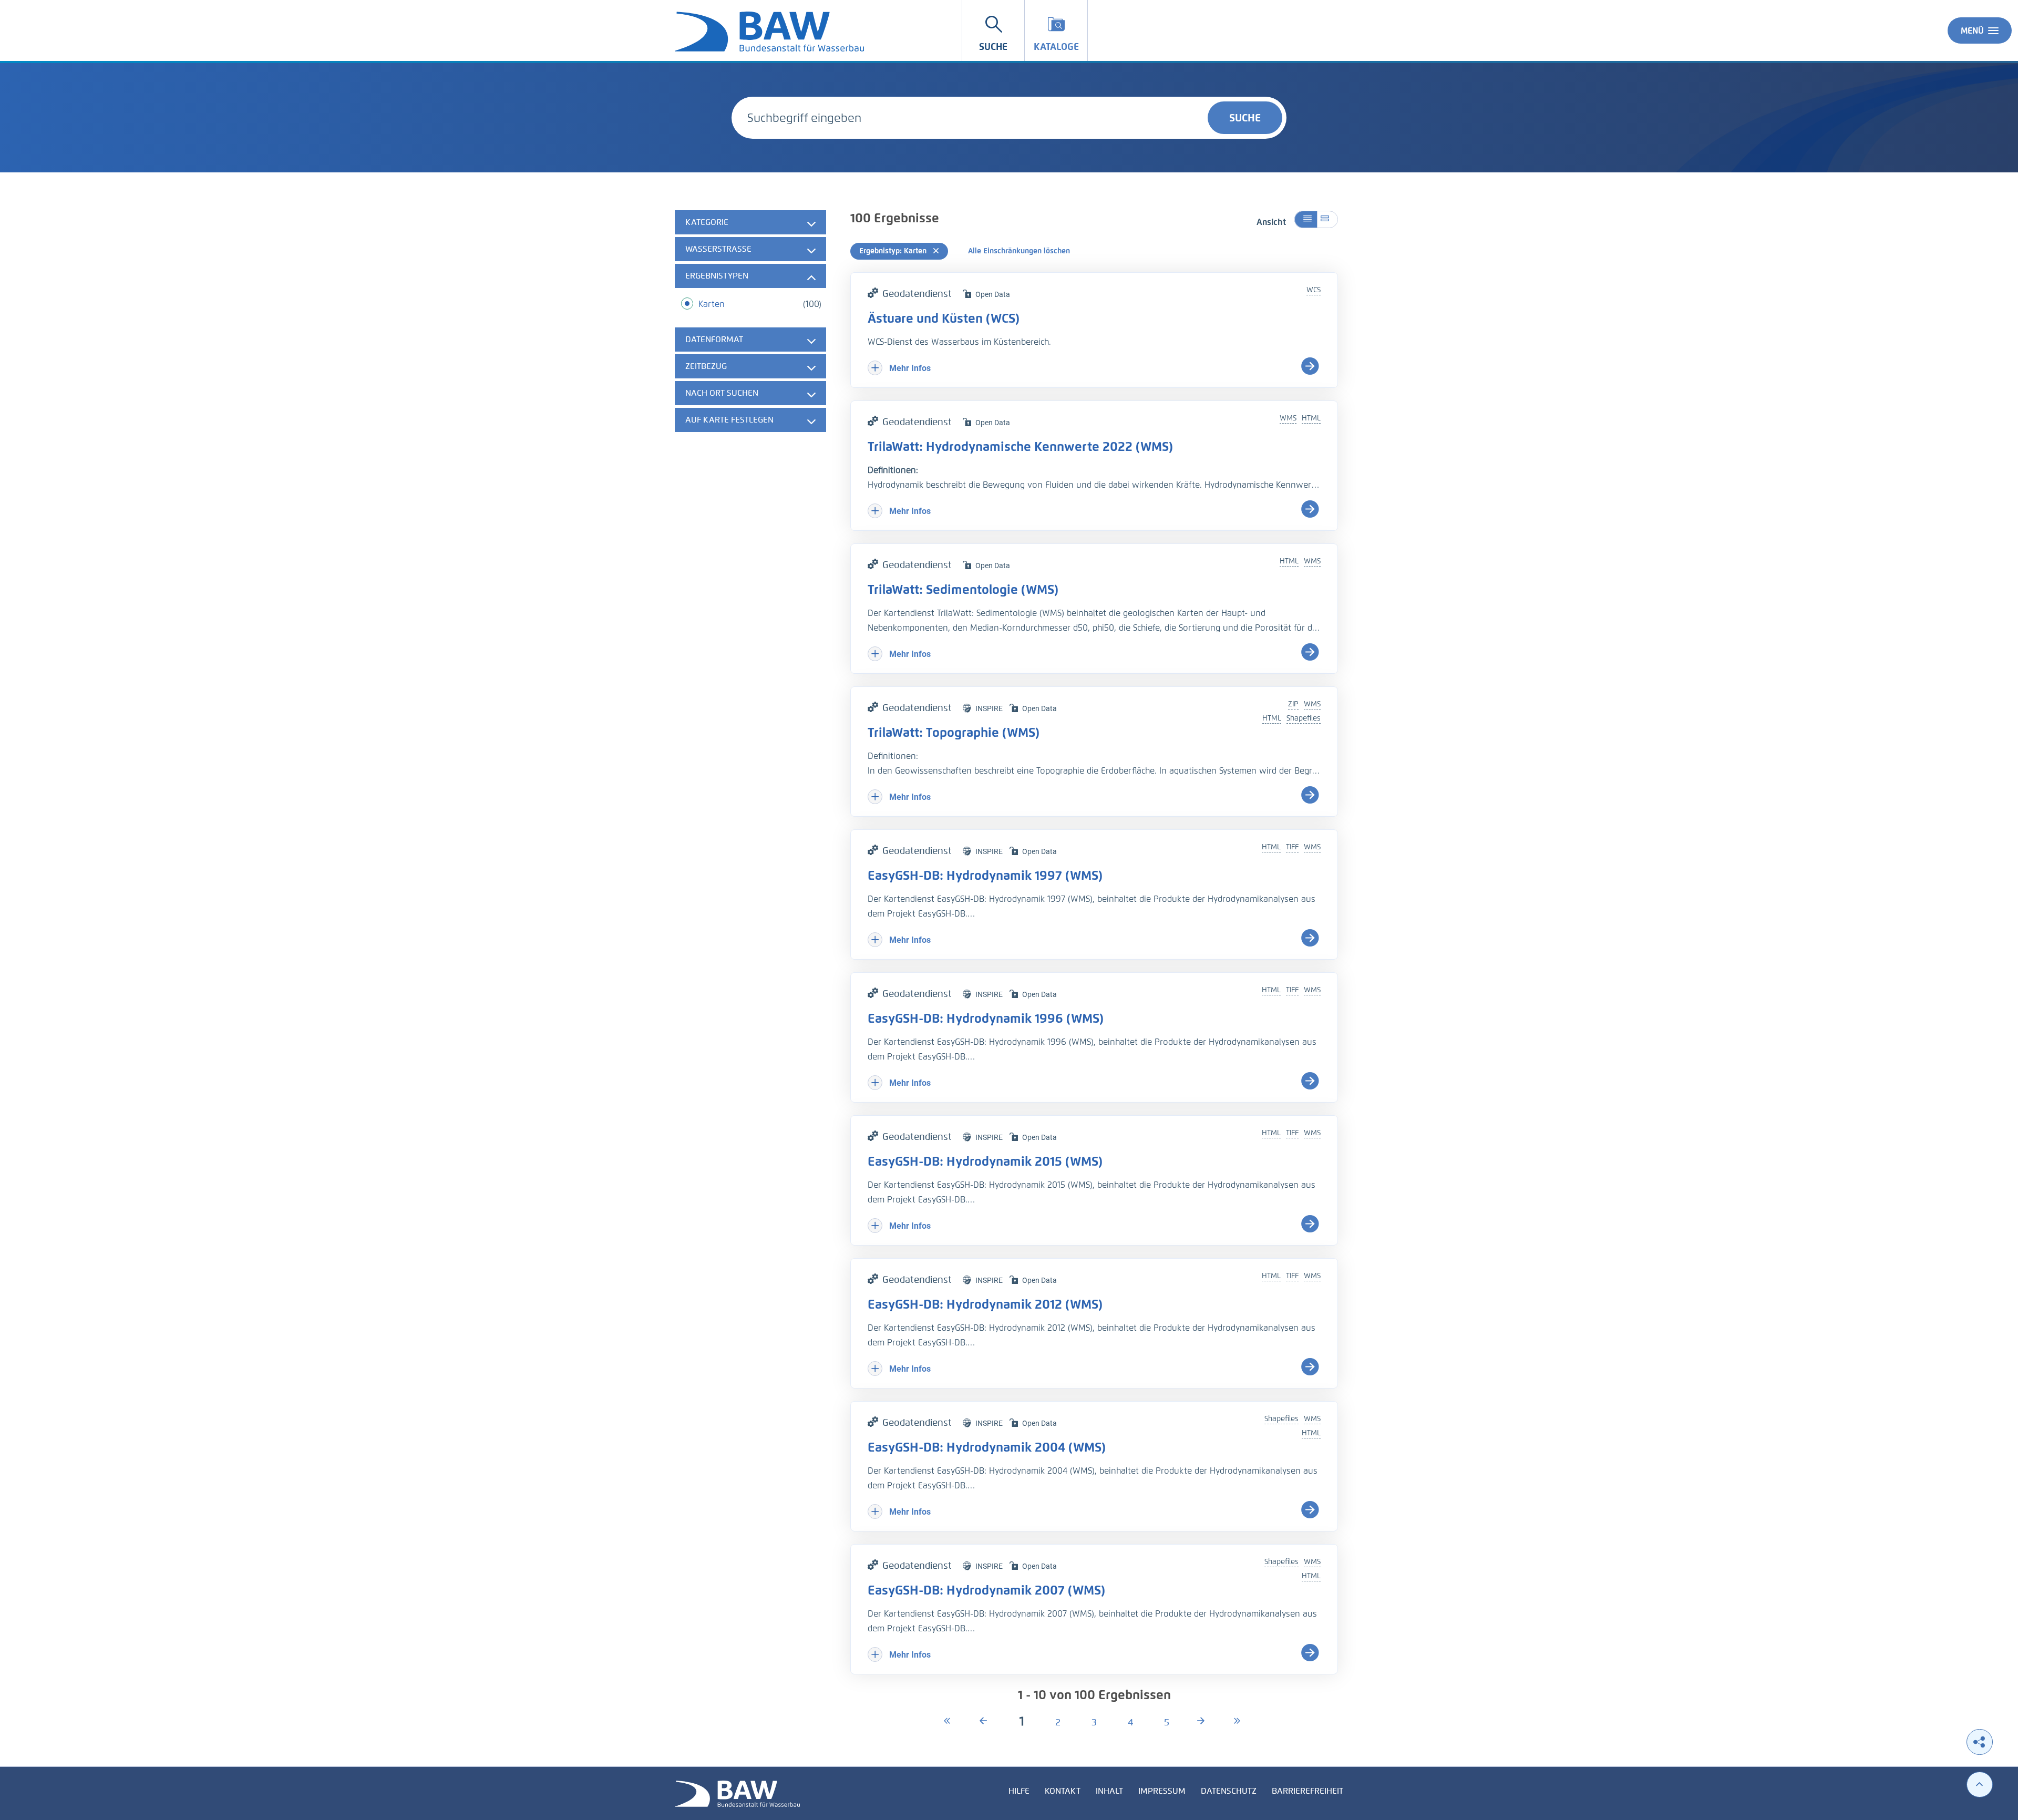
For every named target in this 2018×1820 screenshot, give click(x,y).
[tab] (750, 222)
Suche (1245, 118)
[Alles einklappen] (1306, 219)
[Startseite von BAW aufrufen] (737, 1793)
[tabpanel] (750, 322)
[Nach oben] (1980, 1785)
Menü (1972, 31)
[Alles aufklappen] (1327, 219)
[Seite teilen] (1980, 1742)
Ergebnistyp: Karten (894, 251)
